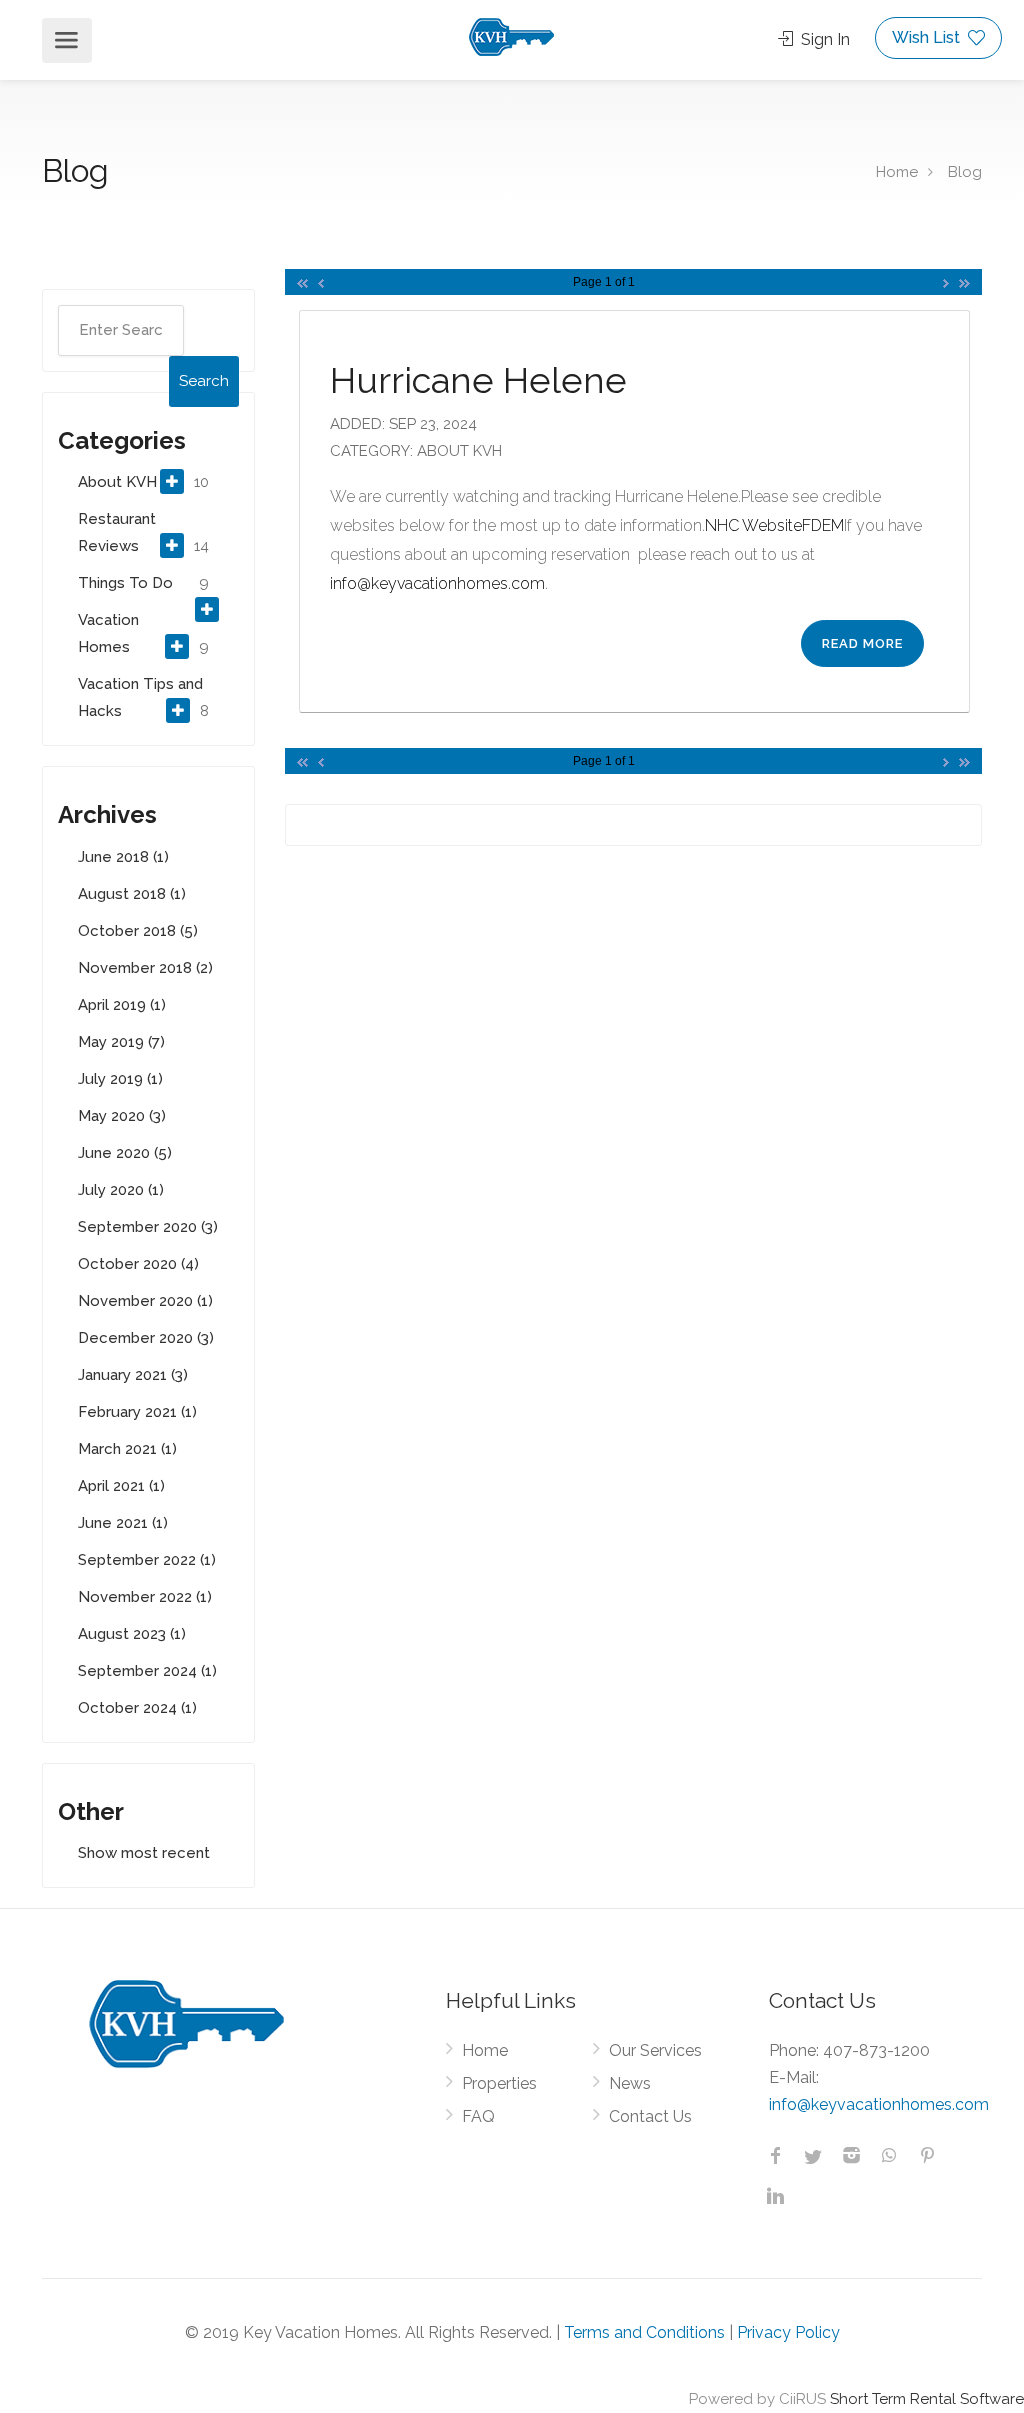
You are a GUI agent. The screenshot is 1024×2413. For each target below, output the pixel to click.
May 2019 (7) (121, 1042)
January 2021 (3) (133, 1375)
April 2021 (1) (121, 1486)
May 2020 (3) (122, 1116)
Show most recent (144, 1853)
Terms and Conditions (644, 2332)
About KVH (117, 482)
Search (204, 381)
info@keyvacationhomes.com (437, 583)
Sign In (823, 39)
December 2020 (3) (146, 1338)
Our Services (655, 2050)
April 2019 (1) (122, 1005)
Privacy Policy (788, 2332)
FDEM (823, 525)
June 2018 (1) (123, 857)
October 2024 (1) (137, 1708)
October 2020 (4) (138, 1264)
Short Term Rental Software (927, 2399)
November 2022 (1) (145, 1597)
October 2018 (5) (138, 931)
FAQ (478, 2116)
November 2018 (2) (145, 968)
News (630, 2083)
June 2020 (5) (125, 1153)
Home (897, 172)
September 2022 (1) (147, 1560)
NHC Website (753, 525)
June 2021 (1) (123, 1523)
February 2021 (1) (137, 1412)
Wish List (928, 37)
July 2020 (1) (121, 1190)
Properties (499, 2083)
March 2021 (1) (127, 1449)
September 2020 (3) (148, 1227)
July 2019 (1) (120, 1079)
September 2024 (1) (147, 1671)
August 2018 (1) (132, 894)
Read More (862, 643)
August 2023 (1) (132, 1634)
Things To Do (125, 583)
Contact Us (650, 2116)
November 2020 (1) (145, 1301)
